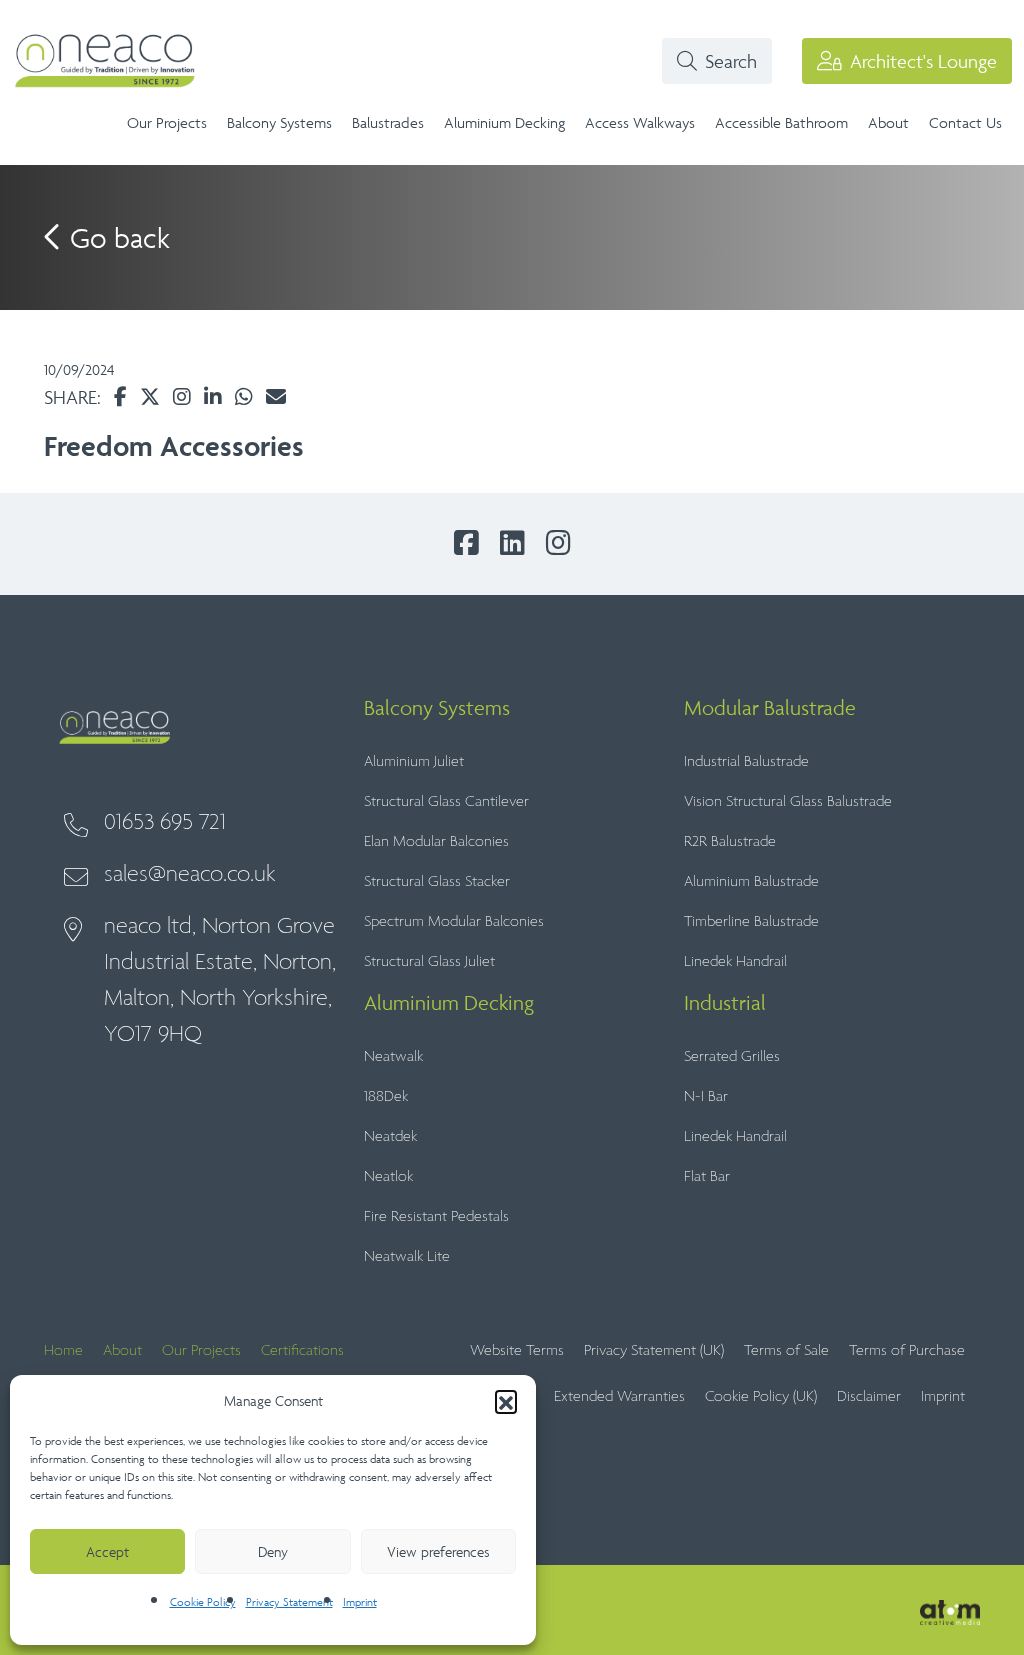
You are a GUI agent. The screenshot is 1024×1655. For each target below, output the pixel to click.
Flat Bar (707, 1176)
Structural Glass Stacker (437, 881)
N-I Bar (706, 1096)
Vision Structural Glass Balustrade (788, 801)
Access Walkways (640, 122)
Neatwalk (393, 1056)
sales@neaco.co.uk (190, 874)
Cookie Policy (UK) (761, 1396)
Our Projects (167, 122)
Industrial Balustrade (746, 761)
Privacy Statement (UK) (654, 1350)
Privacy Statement (289, 1601)
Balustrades (388, 122)
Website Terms (517, 1350)
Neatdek (390, 1136)
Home (63, 1350)
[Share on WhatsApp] (244, 397)
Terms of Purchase (907, 1350)
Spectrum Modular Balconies (454, 921)
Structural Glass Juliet (429, 961)
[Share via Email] (276, 397)
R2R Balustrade (730, 841)
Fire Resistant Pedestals (436, 1216)
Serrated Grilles (732, 1056)
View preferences (438, 1551)
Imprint (360, 1601)
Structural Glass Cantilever (446, 801)
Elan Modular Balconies (436, 841)
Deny (273, 1551)
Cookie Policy (203, 1601)
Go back (116, 237)
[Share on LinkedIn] (213, 397)
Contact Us (965, 122)
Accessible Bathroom (781, 122)
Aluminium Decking (504, 122)
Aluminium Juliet (414, 761)
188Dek (386, 1096)
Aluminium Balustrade (751, 881)
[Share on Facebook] (120, 397)
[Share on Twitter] (150, 397)
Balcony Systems (279, 122)
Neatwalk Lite (407, 1256)
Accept (107, 1551)
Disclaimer (869, 1396)
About (888, 122)
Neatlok (388, 1176)
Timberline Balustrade (751, 921)
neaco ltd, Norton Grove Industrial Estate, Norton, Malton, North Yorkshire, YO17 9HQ (220, 980)
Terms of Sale (786, 1350)
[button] (506, 1401)
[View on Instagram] (182, 397)
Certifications (302, 1350)
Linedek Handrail (735, 961)
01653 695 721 (165, 822)
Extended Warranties (619, 1396)
